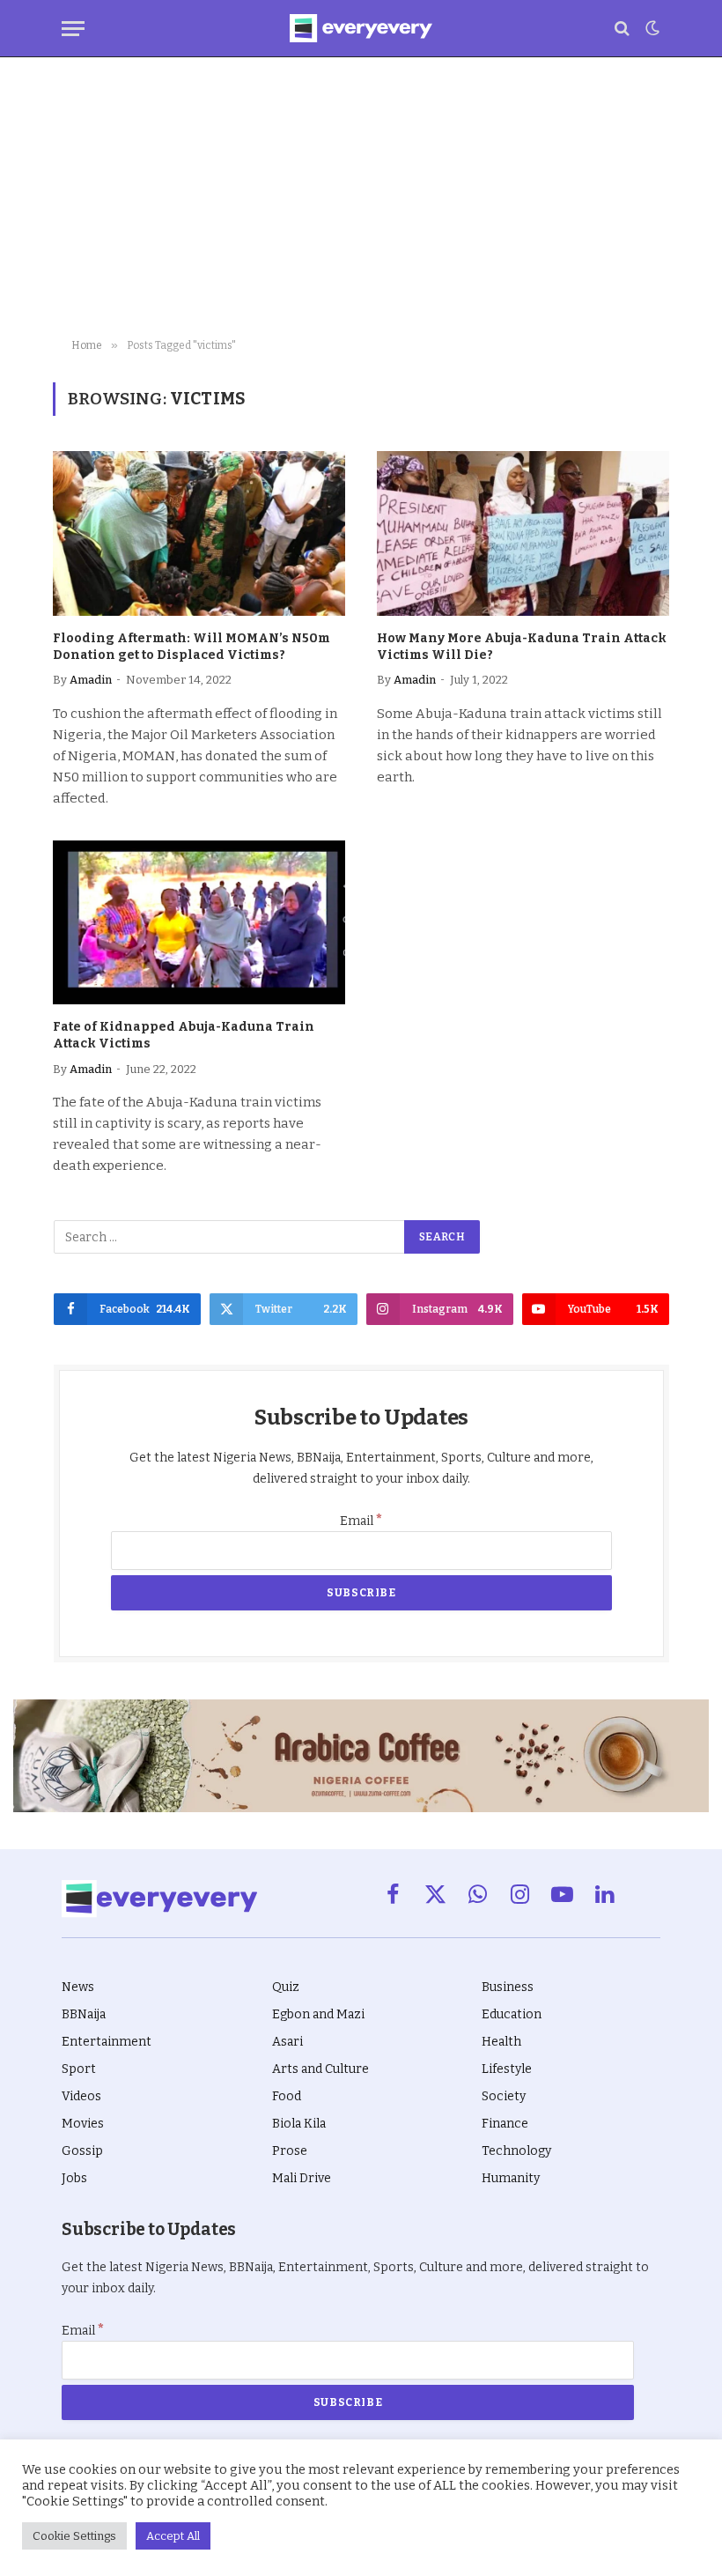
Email (361, 1521)
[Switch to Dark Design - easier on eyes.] (651, 28)
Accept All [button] (173, 2536)
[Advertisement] (361, 198)
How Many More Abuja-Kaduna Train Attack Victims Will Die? (522, 647)
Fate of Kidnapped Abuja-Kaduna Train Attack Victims (184, 1035)
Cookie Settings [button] (74, 2536)
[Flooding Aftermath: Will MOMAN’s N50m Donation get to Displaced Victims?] (199, 533)
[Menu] (73, 29)
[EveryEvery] (361, 28)
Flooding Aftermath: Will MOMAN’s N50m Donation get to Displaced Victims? (192, 647)
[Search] (622, 29)
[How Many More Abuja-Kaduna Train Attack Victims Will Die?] (523, 533)
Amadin (91, 680)
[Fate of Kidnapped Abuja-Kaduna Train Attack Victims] (199, 923)
